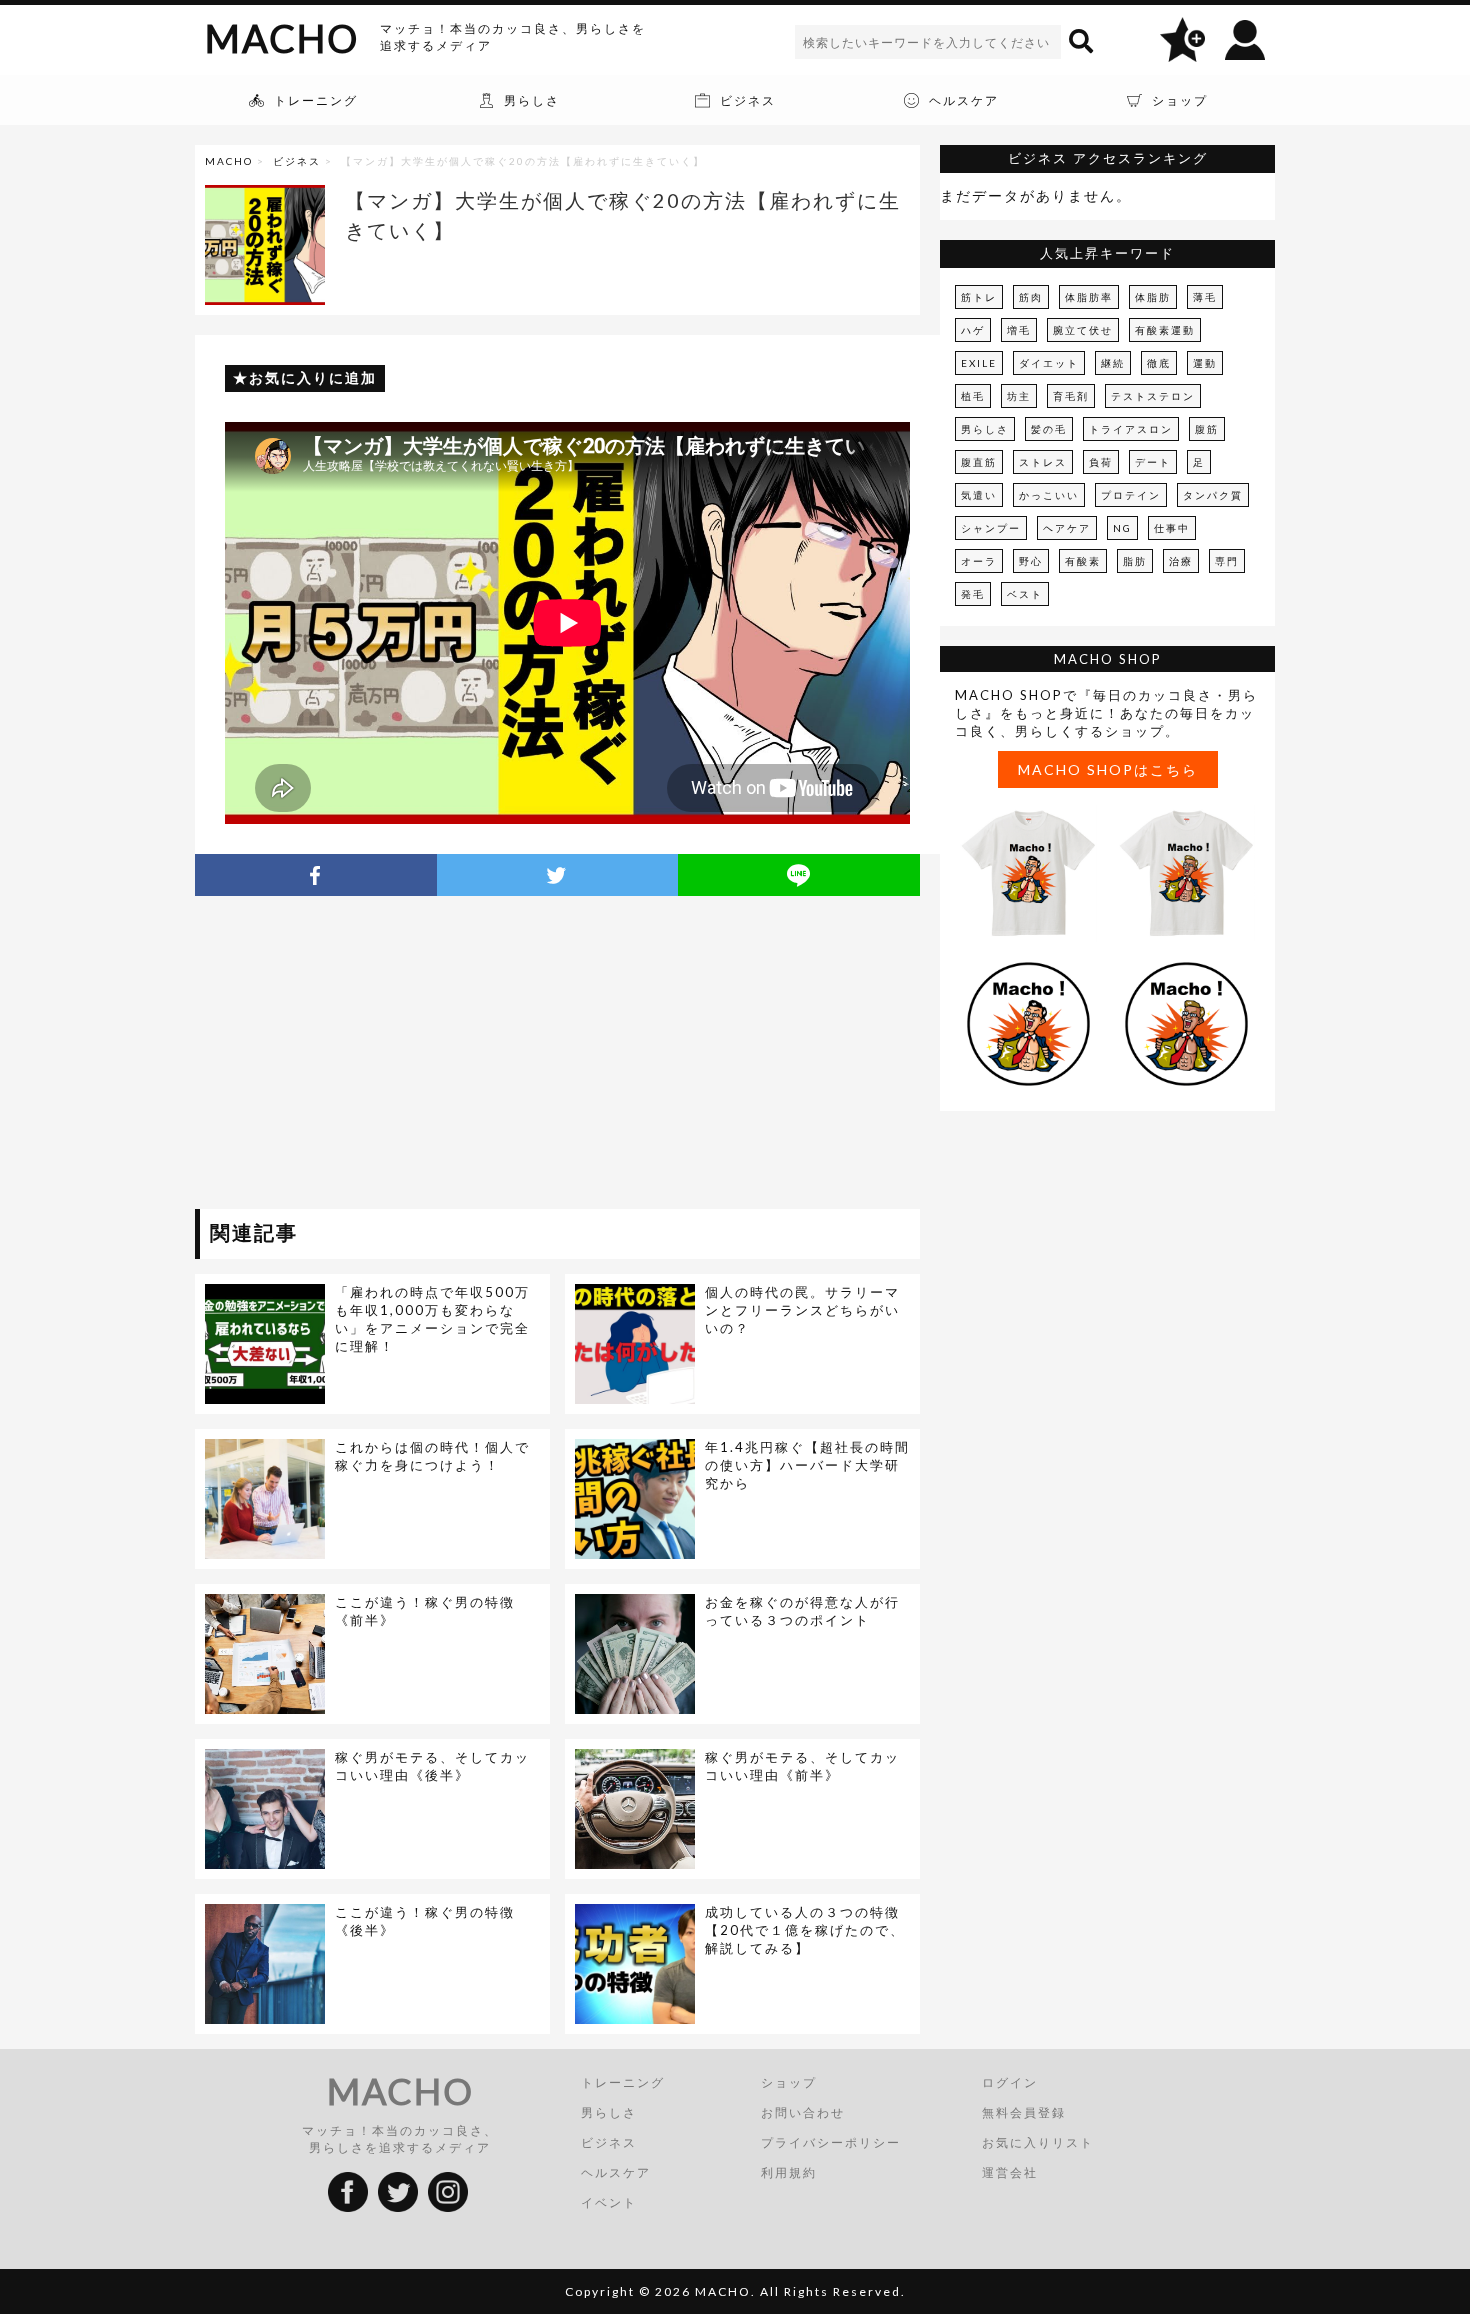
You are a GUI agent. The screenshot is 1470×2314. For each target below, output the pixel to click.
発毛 (973, 594)
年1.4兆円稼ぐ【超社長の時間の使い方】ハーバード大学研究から (807, 1465)
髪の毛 (1049, 429)
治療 (1181, 561)
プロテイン (1131, 495)
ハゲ (973, 330)
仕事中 (1172, 528)
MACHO (282, 38)
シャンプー (991, 528)
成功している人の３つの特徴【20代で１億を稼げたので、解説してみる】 (805, 1930)
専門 (1227, 561)
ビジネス (297, 161)
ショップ (789, 2082)
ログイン (1010, 2082)
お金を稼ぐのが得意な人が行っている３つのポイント (802, 1611)
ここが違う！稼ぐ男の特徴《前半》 (425, 1611)
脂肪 (1135, 561)
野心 (1031, 561)
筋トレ (979, 297)
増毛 (1019, 330)
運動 (1205, 363)
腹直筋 (979, 462)
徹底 (1159, 363)
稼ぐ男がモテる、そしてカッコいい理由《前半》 (802, 1766)
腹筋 (1207, 429)
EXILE (979, 363)
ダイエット (1049, 363)
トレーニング (623, 2082)
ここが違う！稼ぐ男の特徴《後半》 (425, 1921)
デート (1153, 462)
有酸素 (1083, 561)
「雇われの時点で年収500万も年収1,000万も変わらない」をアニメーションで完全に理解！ (432, 1319)
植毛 (973, 396)
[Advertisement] (378, 1056)
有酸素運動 (1165, 330)
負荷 (1101, 462)
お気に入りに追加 (313, 377)
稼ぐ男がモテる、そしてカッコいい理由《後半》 (432, 1766)
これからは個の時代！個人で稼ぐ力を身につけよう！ (432, 1456)
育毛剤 (1071, 396)
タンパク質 (1213, 495)
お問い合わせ (803, 2112)
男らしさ (985, 429)
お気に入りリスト (1038, 2142)
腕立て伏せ (1083, 330)
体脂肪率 (1089, 297)
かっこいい (1049, 495)
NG (1122, 528)
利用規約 (789, 2172)
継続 (1113, 363)
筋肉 (1031, 297)
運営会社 (1010, 2172)
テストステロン (1153, 396)
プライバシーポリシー (831, 2142)
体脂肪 (1153, 297)
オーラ (979, 561)
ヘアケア (1067, 528)
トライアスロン (1131, 429)
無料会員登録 (1024, 2112)
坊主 (1019, 396)
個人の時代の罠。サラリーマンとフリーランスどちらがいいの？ (802, 1310)
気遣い (979, 495)
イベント (609, 2202)
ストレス (1043, 462)
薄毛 (1205, 297)
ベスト (1025, 594)
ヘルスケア (616, 2172)
